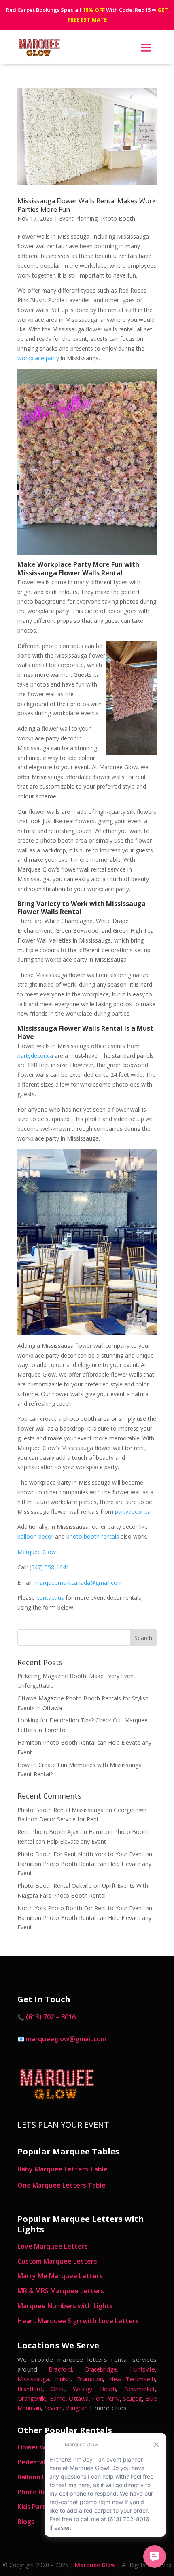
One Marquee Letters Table (62, 2185)
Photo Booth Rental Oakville (55, 1886)
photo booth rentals (93, 1536)
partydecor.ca (35, 1056)
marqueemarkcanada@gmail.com (79, 1583)
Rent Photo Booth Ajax (48, 1832)
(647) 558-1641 (49, 1567)
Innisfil (63, 2379)
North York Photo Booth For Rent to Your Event (81, 1908)
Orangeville (32, 2398)
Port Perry (106, 2398)
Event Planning (78, 218)
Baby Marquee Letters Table (63, 2169)
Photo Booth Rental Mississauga (60, 1810)
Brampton (90, 2379)
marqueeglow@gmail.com (66, 2039)
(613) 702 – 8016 (51, 2017)
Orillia (57, 2389)
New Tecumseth (132, 2379)
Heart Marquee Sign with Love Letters (78, 2321)
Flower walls (36, 2447)
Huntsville (142, 2369)
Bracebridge (101, 2369)
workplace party (38, 358)
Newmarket (140, 2389)
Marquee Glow (37, 1552)
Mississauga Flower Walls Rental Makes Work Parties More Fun (87, 205)
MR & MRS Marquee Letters (61, 2291)
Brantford (30, 2389)
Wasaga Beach (94, 2389)
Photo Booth (118, 218)
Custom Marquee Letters (57, 2261)
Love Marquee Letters (53, 2246)
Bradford (60, 2369)
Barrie (57, 2398)
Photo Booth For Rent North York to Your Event (81, 1854)
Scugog (132, 2398)
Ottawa (79, 2398)
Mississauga (33, 2379)
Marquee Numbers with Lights (65, 2306)
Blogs (26, 2522)
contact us (50, 1598)
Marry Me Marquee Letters (60, 2276)
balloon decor (35, 1536)
